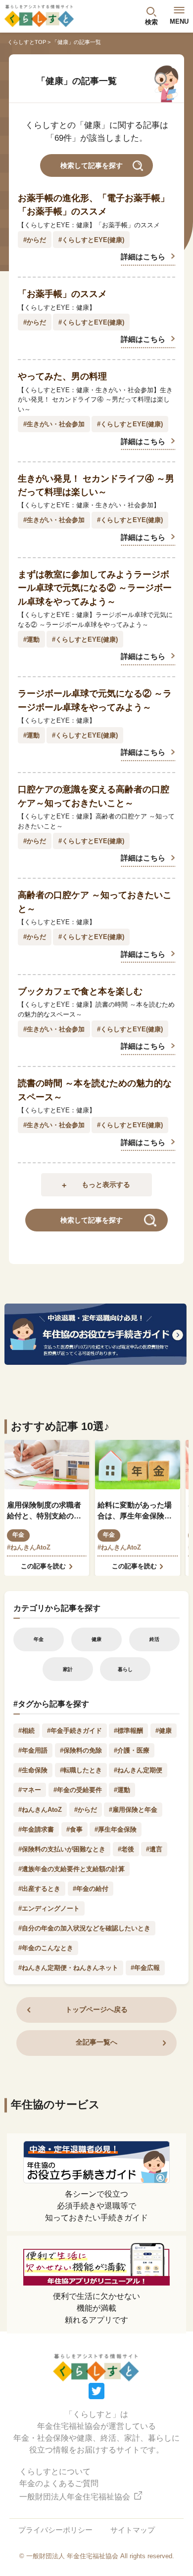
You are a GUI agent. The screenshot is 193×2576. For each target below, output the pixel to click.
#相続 (26, 1731)
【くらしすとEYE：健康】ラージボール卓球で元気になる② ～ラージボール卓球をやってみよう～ (95, 620)
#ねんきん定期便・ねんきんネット (68, 1968)
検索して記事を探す (92, 166)
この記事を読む (43, 1566)
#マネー (30, 1790)
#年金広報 (145, 1968)
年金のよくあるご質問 (59, 2483)
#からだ (35, 240)
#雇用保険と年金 (133, 1810)
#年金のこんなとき (46, 1948)
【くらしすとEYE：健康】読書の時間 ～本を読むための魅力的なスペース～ (96, 1009)
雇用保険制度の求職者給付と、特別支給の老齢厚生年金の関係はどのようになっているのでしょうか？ (44, 1512)
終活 (154, 1639)
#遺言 (154, 1849)
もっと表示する (106, 1185)
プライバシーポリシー (55, 2530)
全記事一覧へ (96, 2042)
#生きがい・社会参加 (54, 424)
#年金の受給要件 (78, 1790)
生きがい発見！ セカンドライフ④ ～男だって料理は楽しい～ (96, 485)
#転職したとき (81, 1770)
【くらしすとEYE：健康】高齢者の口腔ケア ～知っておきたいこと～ (96, 821)
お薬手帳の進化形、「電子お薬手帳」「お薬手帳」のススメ (94, 205)
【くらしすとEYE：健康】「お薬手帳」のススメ (89, 225)
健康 (96, 1639)
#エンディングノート (49, 1908)
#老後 (126, 1849)
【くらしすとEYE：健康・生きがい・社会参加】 (89, 505)
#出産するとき (39, 1889)
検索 (151, 22)
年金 (18, 1535)
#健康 (164, 1731)
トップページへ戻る (96, 2010)
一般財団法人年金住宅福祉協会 (76, 2497)
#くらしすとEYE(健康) (91, 240)
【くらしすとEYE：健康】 (57, 307)
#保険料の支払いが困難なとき (62, 1849)
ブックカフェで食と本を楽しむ (80, 991)
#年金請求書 (36, 1829)
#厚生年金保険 (116, 1829)
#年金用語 (33, 1750)
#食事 (74, 1829)
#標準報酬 (128, 1731)
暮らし (125, 1669)
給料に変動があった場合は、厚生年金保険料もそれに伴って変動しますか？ (135, 1512)
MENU (179, 21)
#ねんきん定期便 (138, 1770)
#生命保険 (33, 1770)
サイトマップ (133, 2530)
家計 (68, 1669)
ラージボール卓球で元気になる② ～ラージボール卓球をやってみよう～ (95, 700)
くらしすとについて (55, 2472)
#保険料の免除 (81, 1750)
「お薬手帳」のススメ (62, 294)
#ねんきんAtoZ (29, 1547)
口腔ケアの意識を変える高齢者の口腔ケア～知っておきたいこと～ (94, 796)
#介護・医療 (132, 1750)
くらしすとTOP (27, 42)
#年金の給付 (91, 1889)
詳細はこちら (143, 257)
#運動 (31, 639)
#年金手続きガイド (74, 1731)
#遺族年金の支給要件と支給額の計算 (72, 1869)
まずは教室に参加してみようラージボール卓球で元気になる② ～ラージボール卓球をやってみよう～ (95, 588)
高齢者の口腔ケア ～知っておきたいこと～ (95, 902)
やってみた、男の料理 (62, 376)
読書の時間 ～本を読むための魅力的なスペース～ (95, 1090)
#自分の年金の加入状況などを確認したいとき (84, 1928)
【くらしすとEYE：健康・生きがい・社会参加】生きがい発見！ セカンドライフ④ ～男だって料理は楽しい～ (95, 400)
